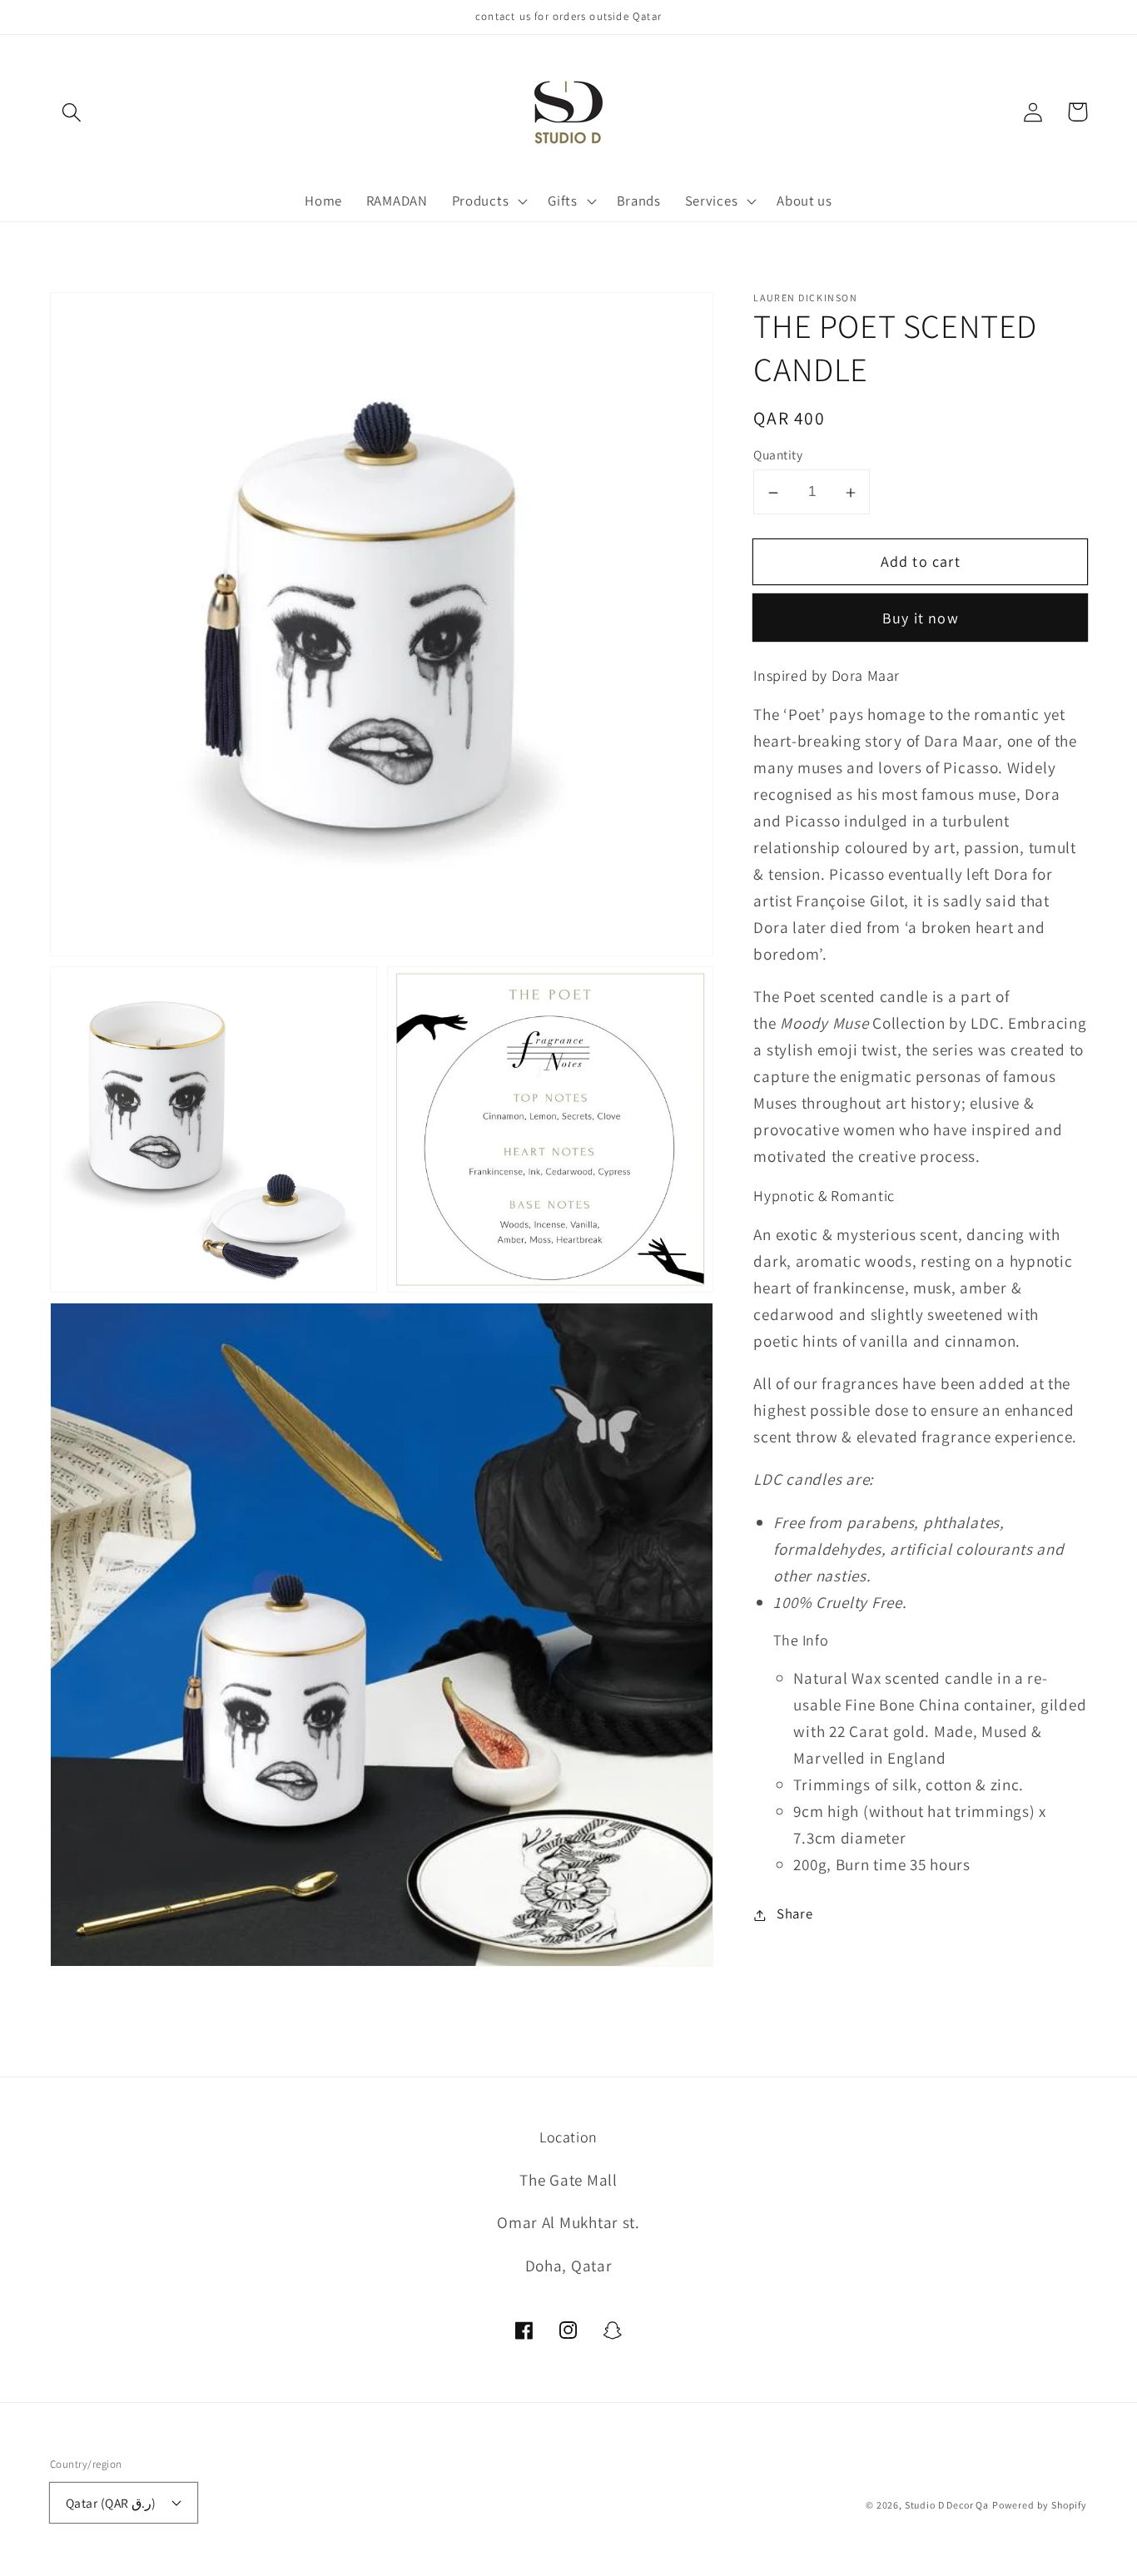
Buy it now (921, 619)
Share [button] (794, 1914)
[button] (72, 112)
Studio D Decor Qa (947, 2505)
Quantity (778, 455)
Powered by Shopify (1040, 2505)
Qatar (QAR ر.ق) (111, 2503)
